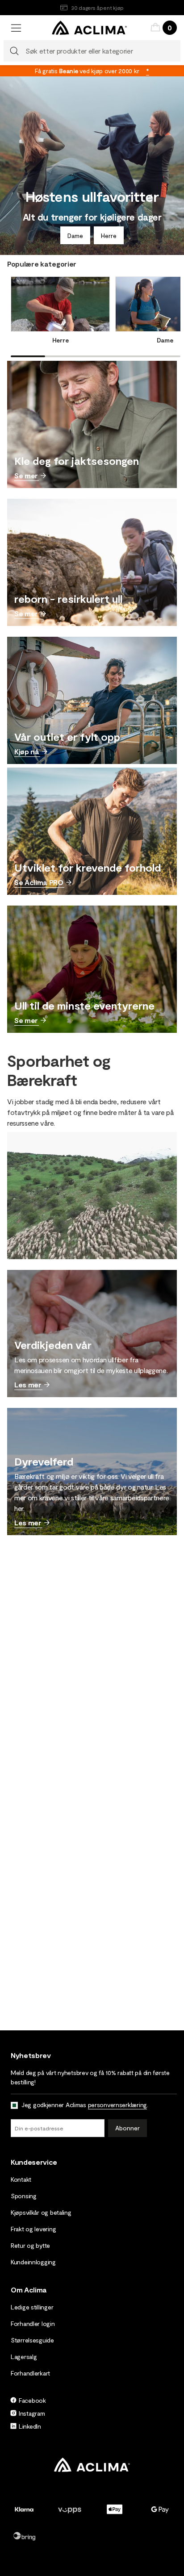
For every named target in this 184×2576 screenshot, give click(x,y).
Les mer (28, 1384)
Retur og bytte (30, 2245)
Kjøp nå (27, 751)
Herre (109, 236)
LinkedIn (30, 2426)
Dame (75, 236)
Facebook (32, 2400)
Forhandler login (33, 2323)
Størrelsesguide (32, 2340)
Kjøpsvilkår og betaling (41, 2212)
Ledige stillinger (32, 2307)
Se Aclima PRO (39, 882)
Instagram (32, 2413)
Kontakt (21, 2179)
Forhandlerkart (30, 2373)
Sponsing (24, 2196)
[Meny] (16, 28)
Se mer (26, 475)
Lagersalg (24, 2357)
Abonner (128, 2128)
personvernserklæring (117, 2105)
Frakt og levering (33, 2229)
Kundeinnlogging (33, 2262)
